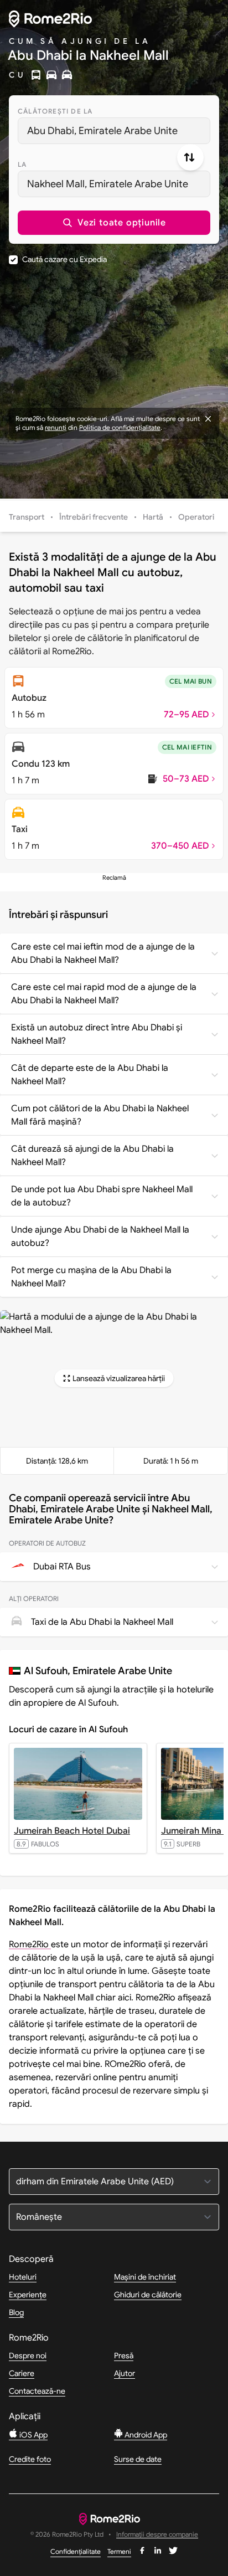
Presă (124, 2356)
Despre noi (28, 2356)
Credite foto (30, 2459)
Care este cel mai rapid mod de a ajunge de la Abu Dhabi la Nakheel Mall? (104, 994)
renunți (56, 427)
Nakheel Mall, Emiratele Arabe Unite (108, 184)
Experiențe (28, 2295)
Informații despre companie (157, 2535)
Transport (27, 517)
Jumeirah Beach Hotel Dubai (72, 1831)
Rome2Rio (30, 1944)
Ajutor (125, 2373)
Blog (16, 2312)
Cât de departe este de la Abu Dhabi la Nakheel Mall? (90, 1075)
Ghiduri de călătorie (148, 2295)
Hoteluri (23, 2277)
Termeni (119, 2551)
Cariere (22, 2373)
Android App (145, 2435)
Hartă (153, 517)
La (22, 164)
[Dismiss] (208, 419)
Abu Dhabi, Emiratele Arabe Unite (102, 131)
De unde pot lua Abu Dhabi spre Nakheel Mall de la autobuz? (102, 1196)
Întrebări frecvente (94, 517)
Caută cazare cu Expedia (64, 259)
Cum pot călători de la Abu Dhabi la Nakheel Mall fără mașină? (100, 1115)
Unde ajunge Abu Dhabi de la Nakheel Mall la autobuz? (100, 1236)
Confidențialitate (76, 2551)
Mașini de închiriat (145, 2277)
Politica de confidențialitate (120, 427)
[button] (114, 223)
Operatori (196, 517)
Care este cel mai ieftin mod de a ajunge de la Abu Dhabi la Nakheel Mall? (103, 953)
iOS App (33, 2435)
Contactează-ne (37, 2391)
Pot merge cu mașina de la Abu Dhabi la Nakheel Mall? (91, 1277)
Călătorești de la (55, 111)
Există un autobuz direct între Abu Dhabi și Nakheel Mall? (97, 1034)
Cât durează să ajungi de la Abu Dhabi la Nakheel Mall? (92, 1156)
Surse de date (138, 2459)
